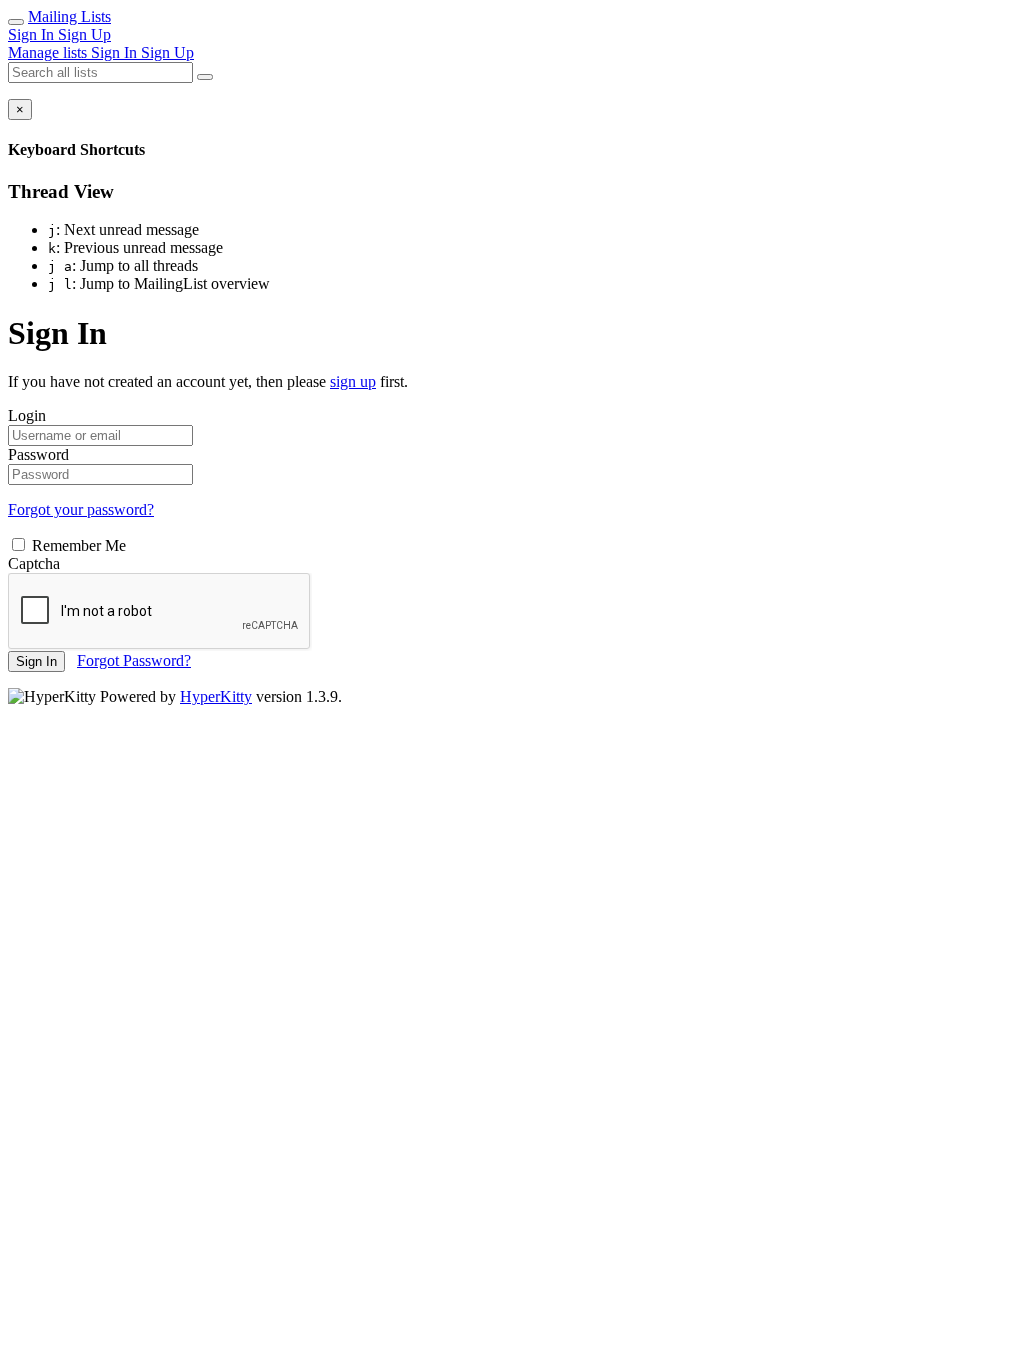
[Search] (205, 77)
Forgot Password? (134, 660)
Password (38, 454)
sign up (353, 381)
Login (27, 415)
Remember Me (77, 545)
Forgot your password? (81, 509)
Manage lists (49, 52)
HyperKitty (216, 696)
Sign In (33, 34)
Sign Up (84, 34)
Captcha (34, 563)
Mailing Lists (69, 16)
